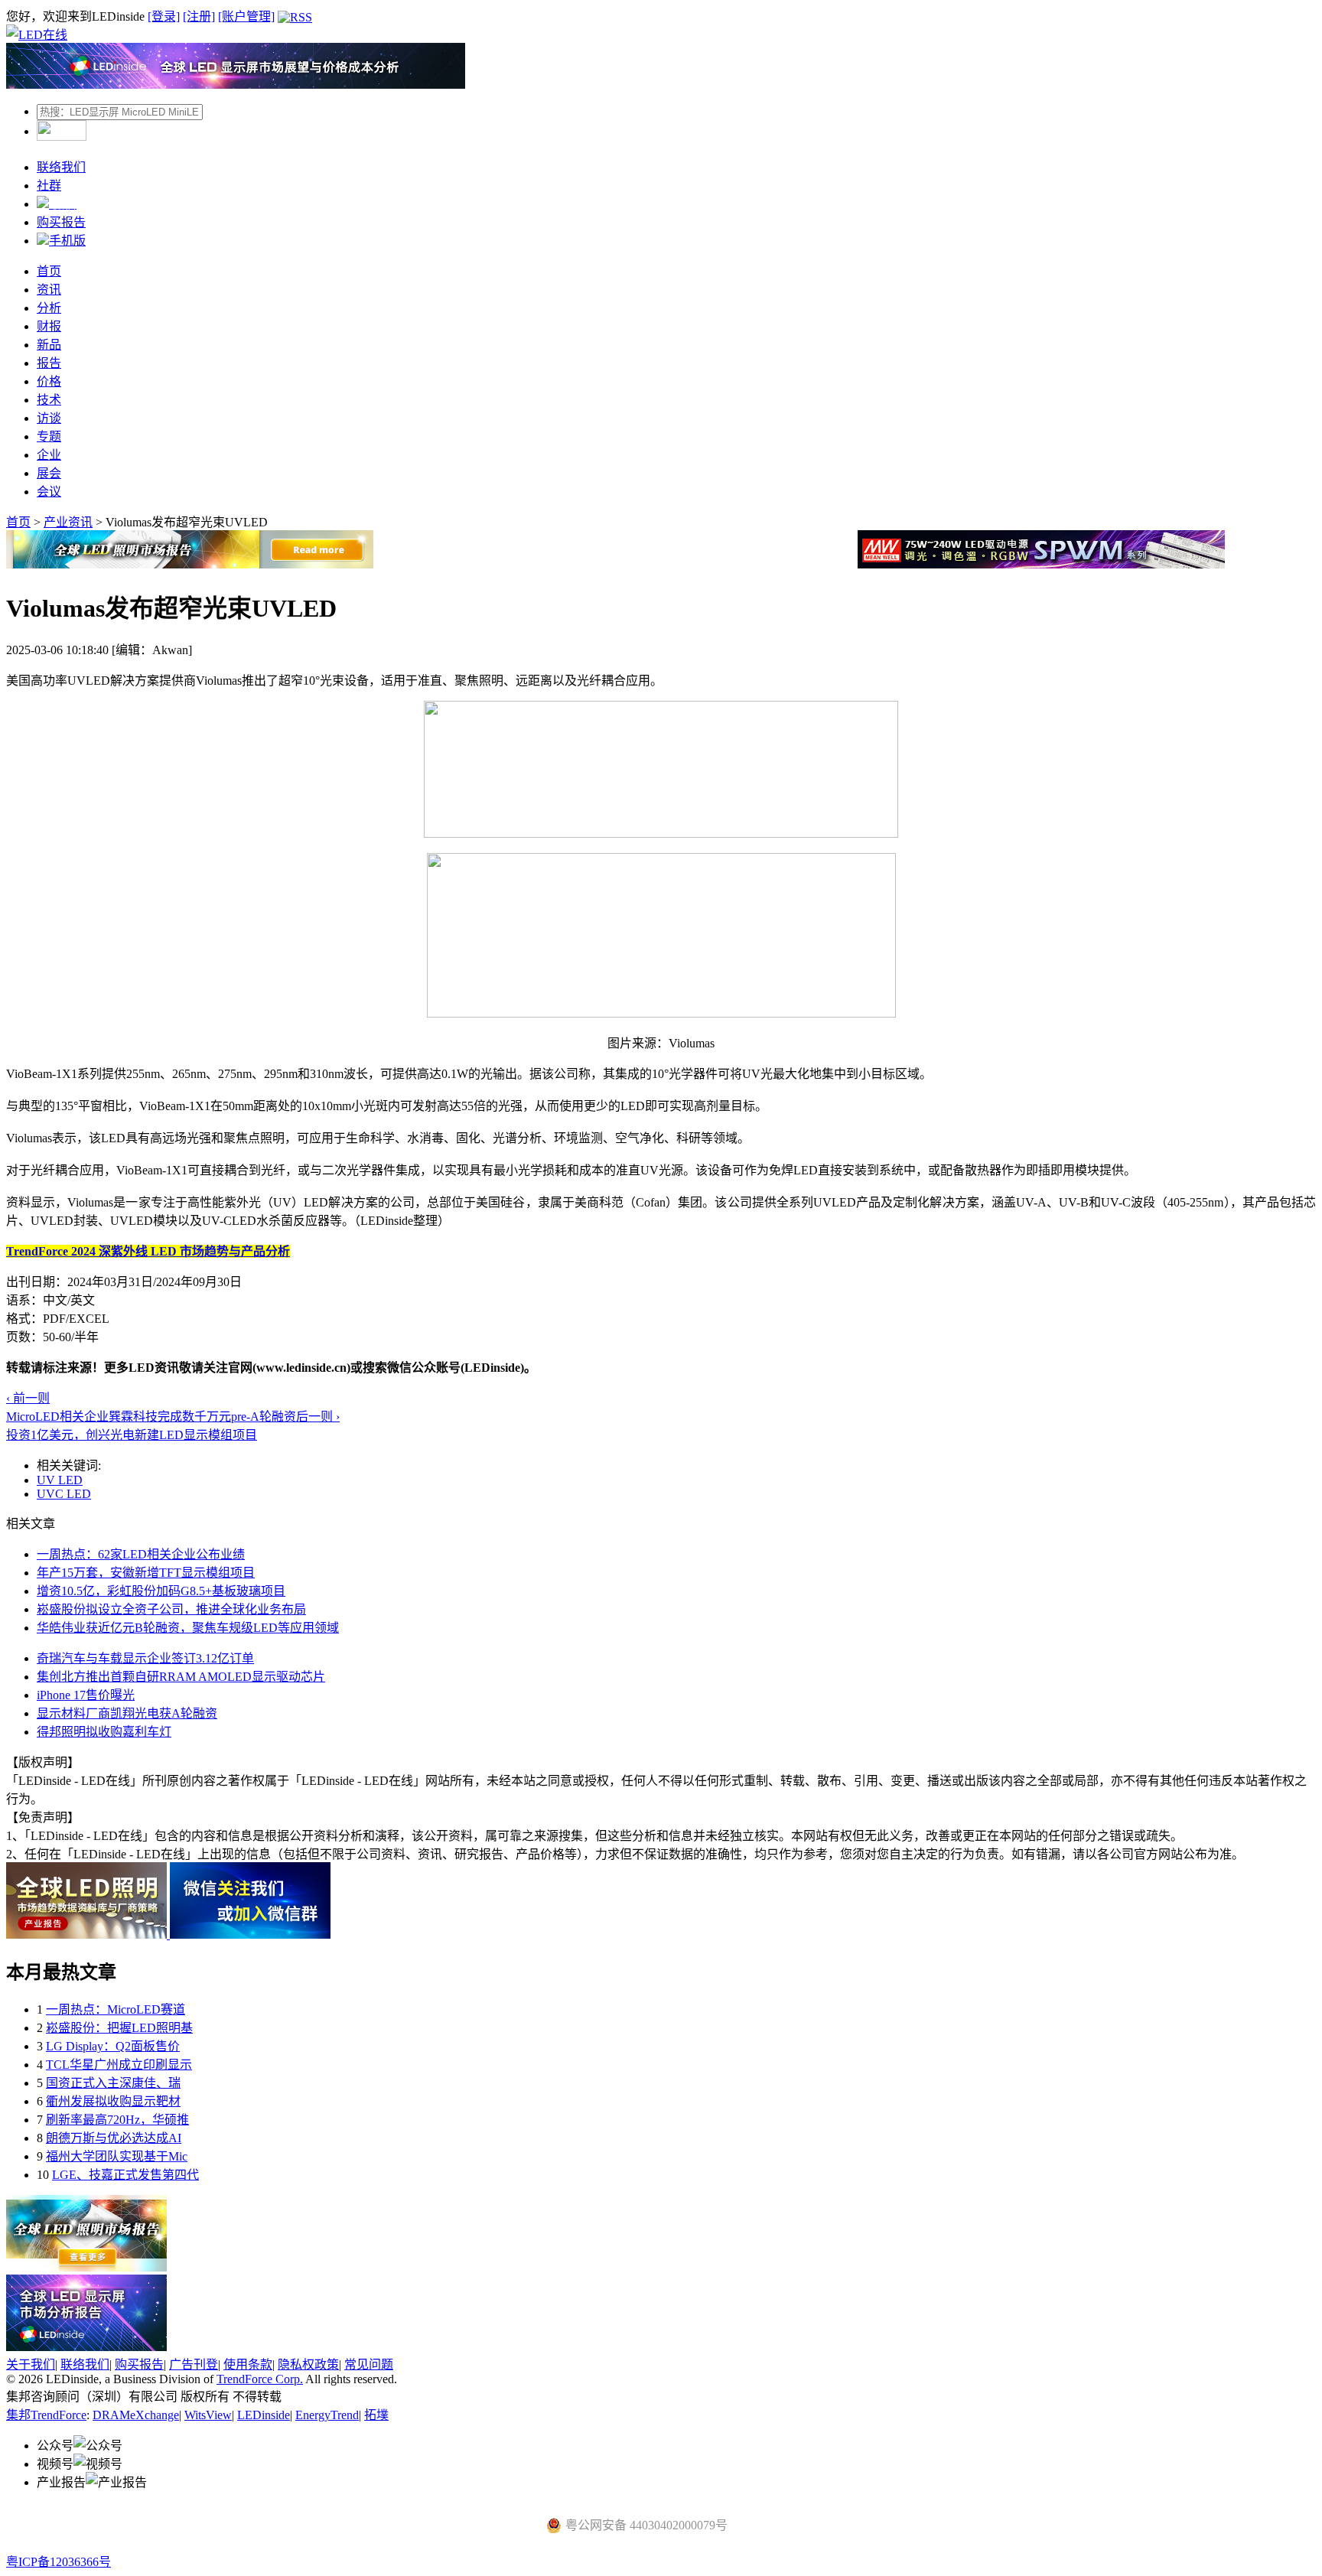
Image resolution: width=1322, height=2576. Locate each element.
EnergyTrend (327, 2415)
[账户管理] (246, 16)
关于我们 (31, 2364)
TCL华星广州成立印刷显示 (119, 2065)
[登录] (164, 16)
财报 (49, 326)
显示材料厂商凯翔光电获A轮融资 (127, 1713)
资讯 (49, 290)
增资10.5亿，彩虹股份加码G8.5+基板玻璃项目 (161, 1591)
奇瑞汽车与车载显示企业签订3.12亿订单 (145, 1658)
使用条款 (248, 2364)
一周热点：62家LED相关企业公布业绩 (141, 1554)
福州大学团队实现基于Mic (117, 2156)
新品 (49, 345)
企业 (49, 455)
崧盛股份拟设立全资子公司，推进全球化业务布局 (171, 1609)
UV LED (60, 1480)
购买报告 (61, 222)
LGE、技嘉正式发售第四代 (125, 2175)
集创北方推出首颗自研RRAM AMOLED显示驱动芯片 (181, 1677)
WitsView (208, 2415)
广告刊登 (194, 2364)
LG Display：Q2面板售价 (113, 2046)
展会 (49, 473)
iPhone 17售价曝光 (86, 1695)
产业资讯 (68, 522)
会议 (49, 492)
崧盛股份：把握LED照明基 (119, 2028)
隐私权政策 (308, 2364)
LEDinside (264, 2415)
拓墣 (376, 2415)
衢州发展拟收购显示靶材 (113, 2101)
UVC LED (64, 1494)
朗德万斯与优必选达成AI (114, 2138)
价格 (49, 381)
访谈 (49, 418)
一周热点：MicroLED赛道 (116, 2009)
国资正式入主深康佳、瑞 (113, 2083)
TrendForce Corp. (260, 2379)
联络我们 (61, 167)
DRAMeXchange (136, 2415)
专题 (49, 436)
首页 (49, 271)
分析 (49, 308)
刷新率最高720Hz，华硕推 (117, 2120)
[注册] (199, 16)
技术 (49, 400)
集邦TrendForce (46, 2415)
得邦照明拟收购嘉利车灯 (104, 1732)
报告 (49, 363)
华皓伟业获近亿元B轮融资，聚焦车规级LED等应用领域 (188, 1628)
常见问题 (369, 2364)
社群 (49, 186)
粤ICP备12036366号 (59, 2562)
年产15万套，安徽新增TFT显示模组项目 (146, 1573)
